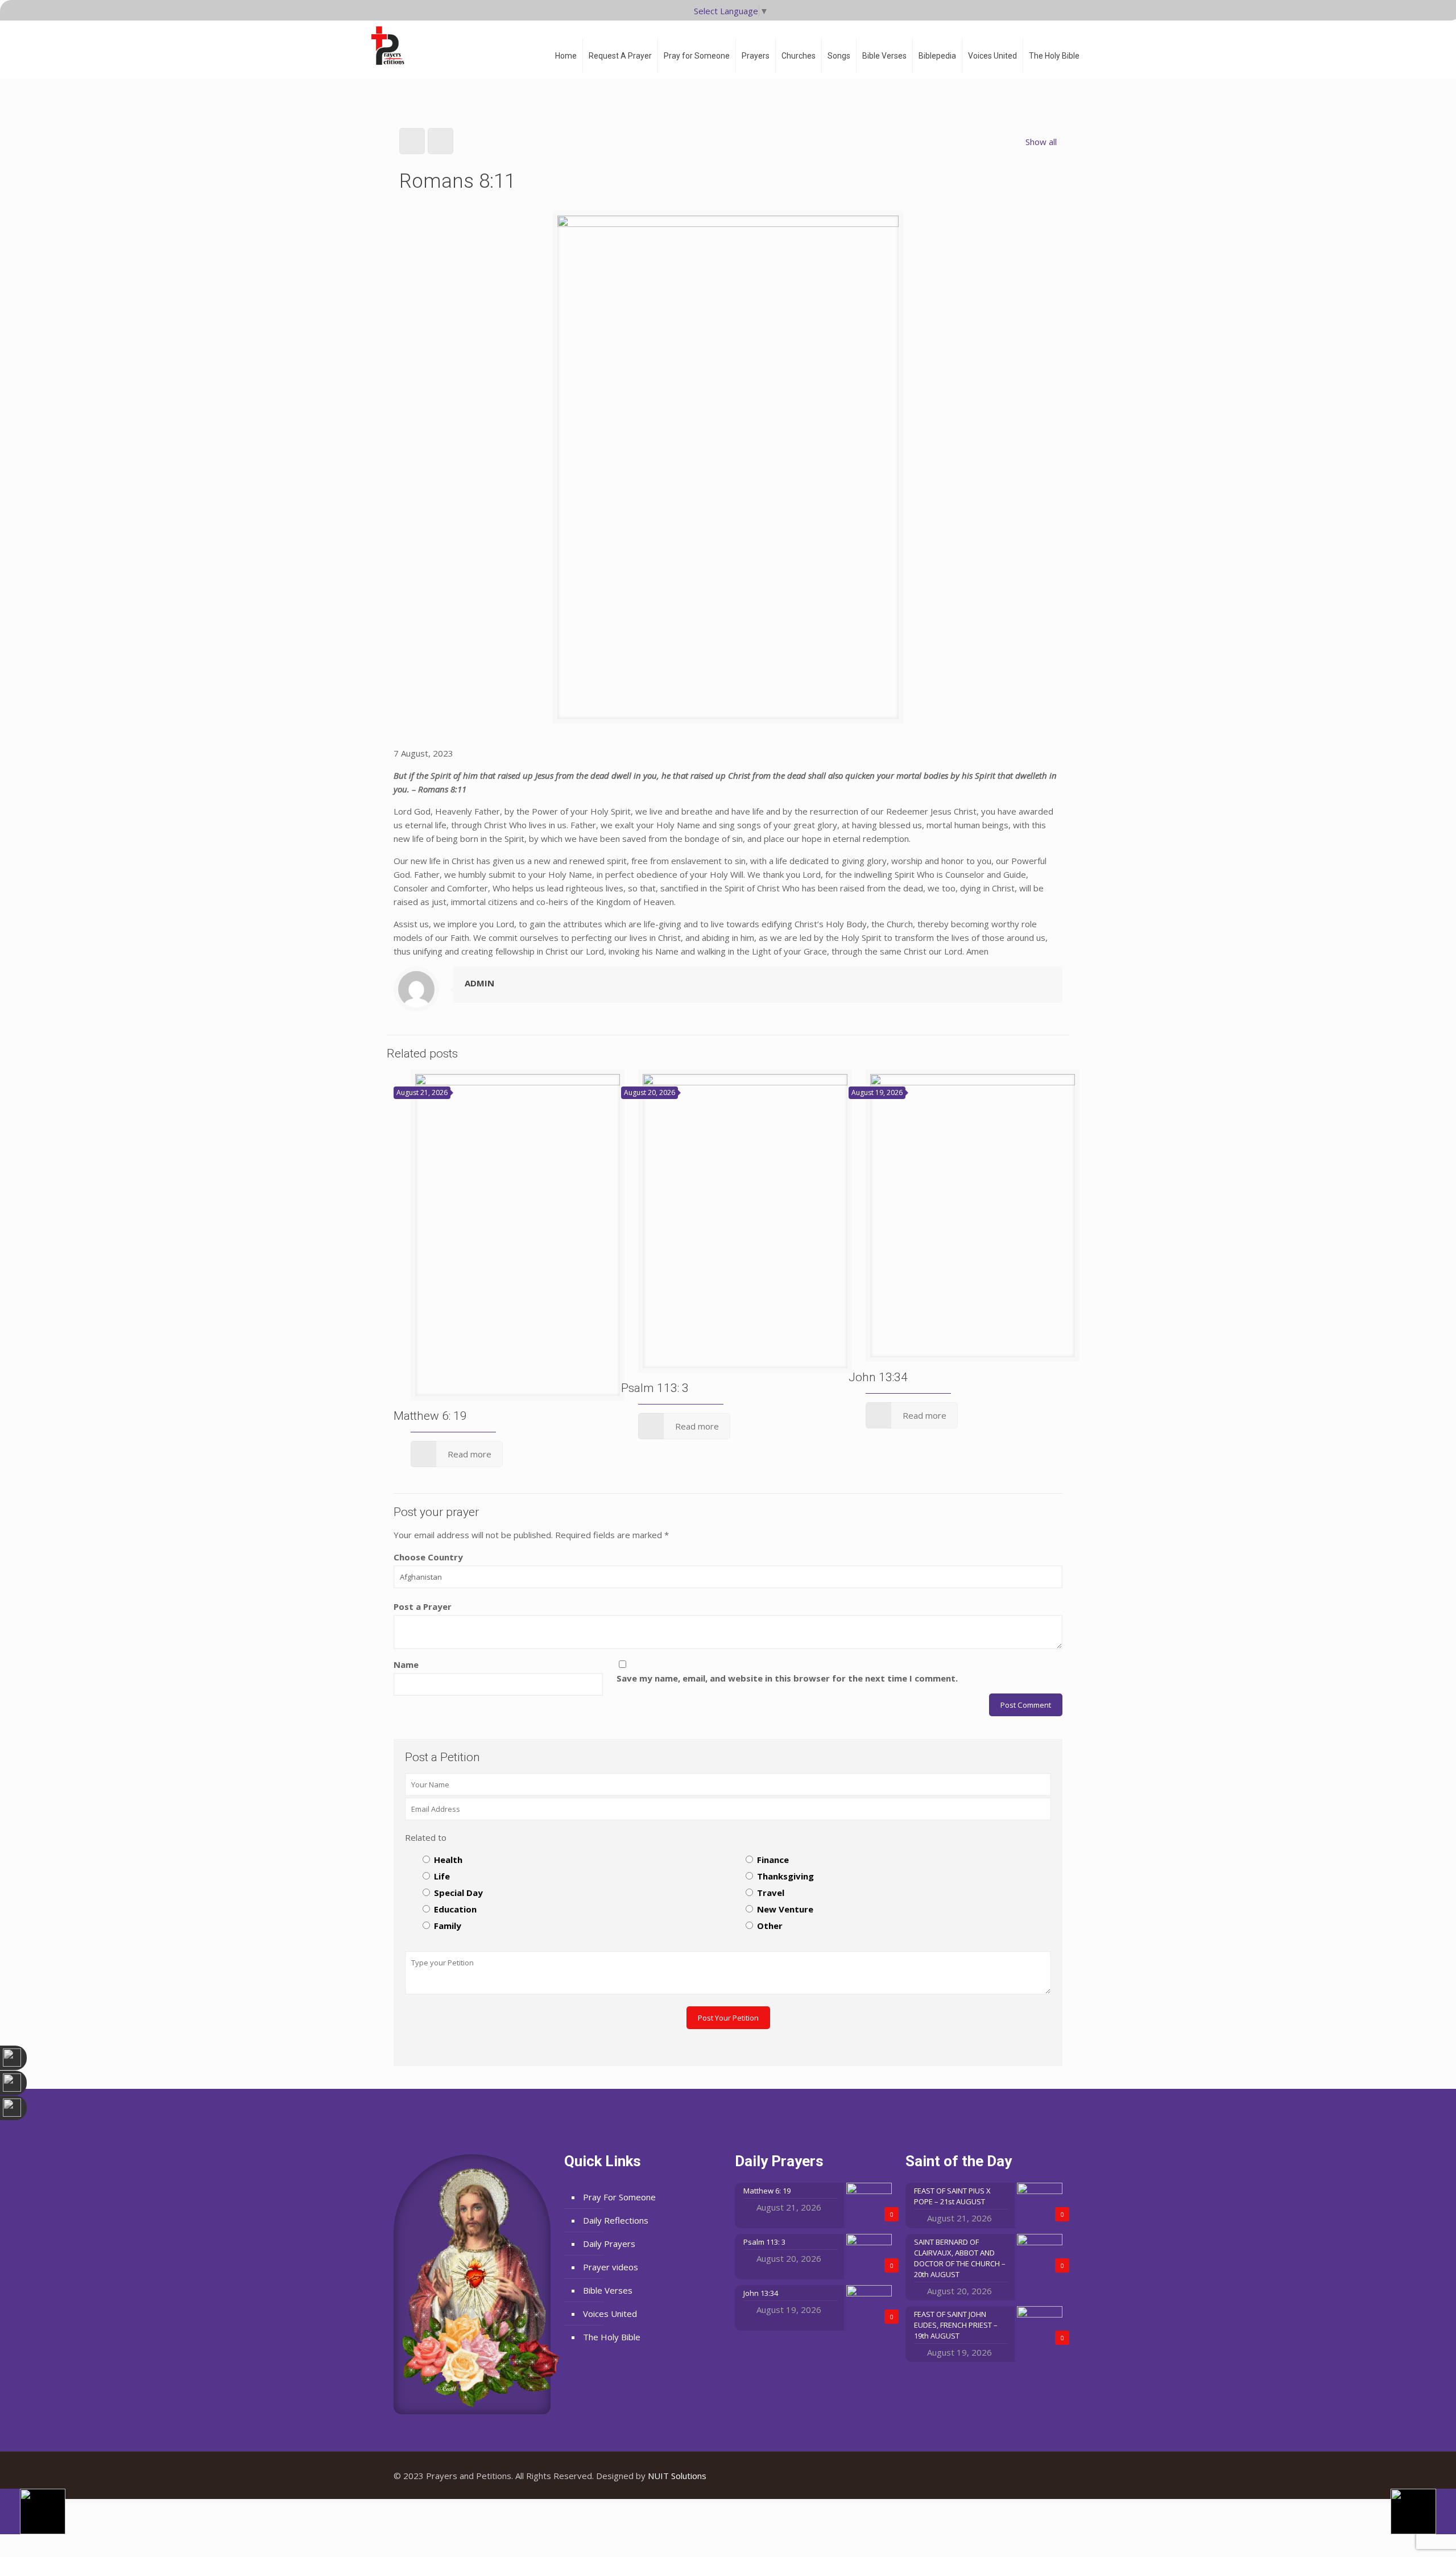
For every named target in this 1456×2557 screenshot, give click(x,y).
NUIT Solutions (677, 2476)
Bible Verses (608, 2290)
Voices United (610, 2314)
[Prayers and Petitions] (392, 46)
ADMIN (479, 983)
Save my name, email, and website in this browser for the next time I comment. (787, 1678)
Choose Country (428, 1557)
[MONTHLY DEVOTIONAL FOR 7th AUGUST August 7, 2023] (1423, 2511)
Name (406, 1664)
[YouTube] (1030, 2476)
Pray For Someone (619, 2197)
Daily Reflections (616, 2220)
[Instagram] (1045, 2476)
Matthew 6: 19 (430, 1416)
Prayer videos (611, 2267)
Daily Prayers (609, 2244)
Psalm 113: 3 (655, 1388)
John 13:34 (878, 1377)
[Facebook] (1014, 2476)
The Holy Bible (612, 2337)
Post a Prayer (423, 1606)
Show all (1041, 142)
